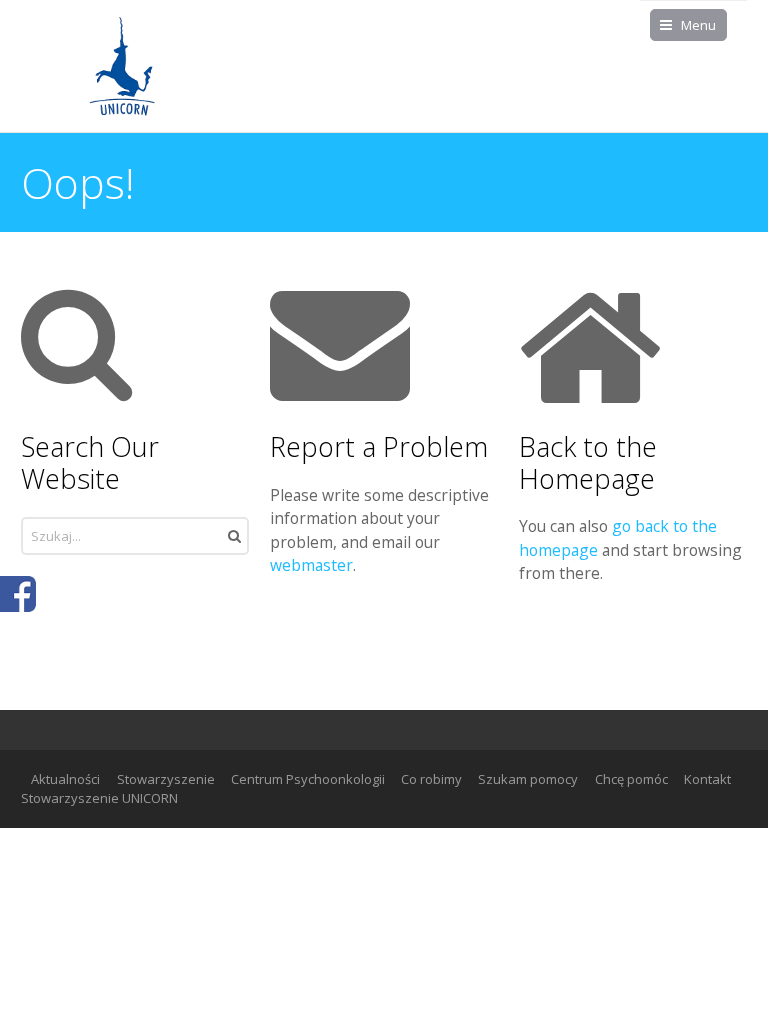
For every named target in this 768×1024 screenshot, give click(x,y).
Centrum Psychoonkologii (308, 779)
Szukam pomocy (528, 779)
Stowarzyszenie (166, 779)
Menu (698, 25)
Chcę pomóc (631, 779)
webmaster (311, 565)
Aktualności (65, 779)
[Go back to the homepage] (121, 66)
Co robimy (431, 779)
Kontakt (707, 779)
